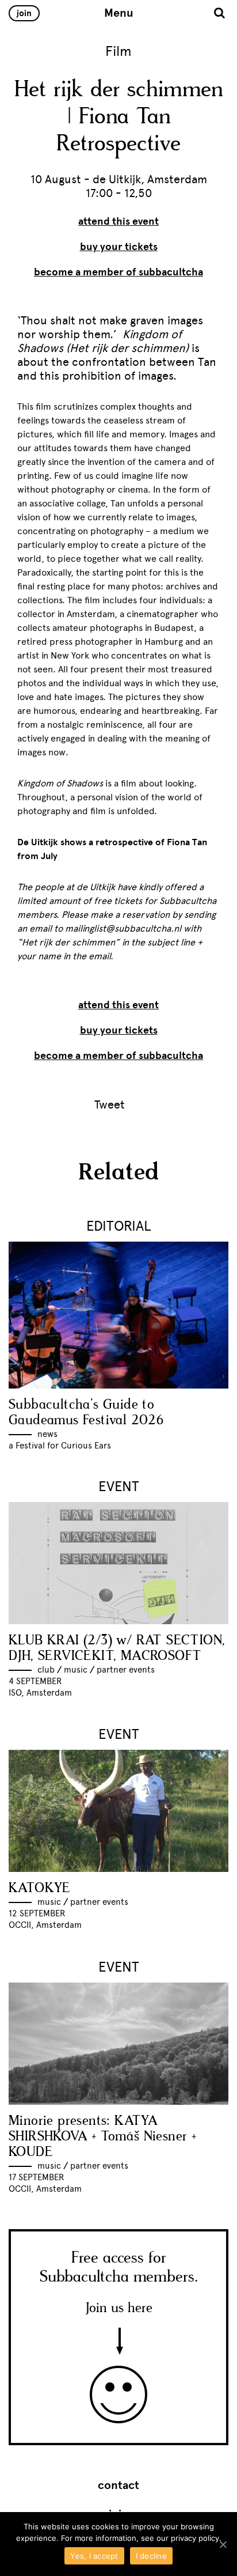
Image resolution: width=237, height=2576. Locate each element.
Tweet (110, 1104)
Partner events (126, 1670)
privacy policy (195, 2538)
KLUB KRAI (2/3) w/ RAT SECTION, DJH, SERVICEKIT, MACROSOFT (117, 1648)
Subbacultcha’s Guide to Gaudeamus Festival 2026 (86, 1413)
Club (46, 1670)
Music (76, 1670)
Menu (119, 13)
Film (118, 51)
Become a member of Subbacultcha (118, 272)
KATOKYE (40, 1888)
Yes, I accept (94, 2556)
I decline (151, 2556)
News (47, 1434)
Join (24, 13)
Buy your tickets (119, 247)
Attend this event (118, 221)
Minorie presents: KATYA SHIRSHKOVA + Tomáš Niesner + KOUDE (102, 2137)
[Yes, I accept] (223, 2544)
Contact (118, 2486)
